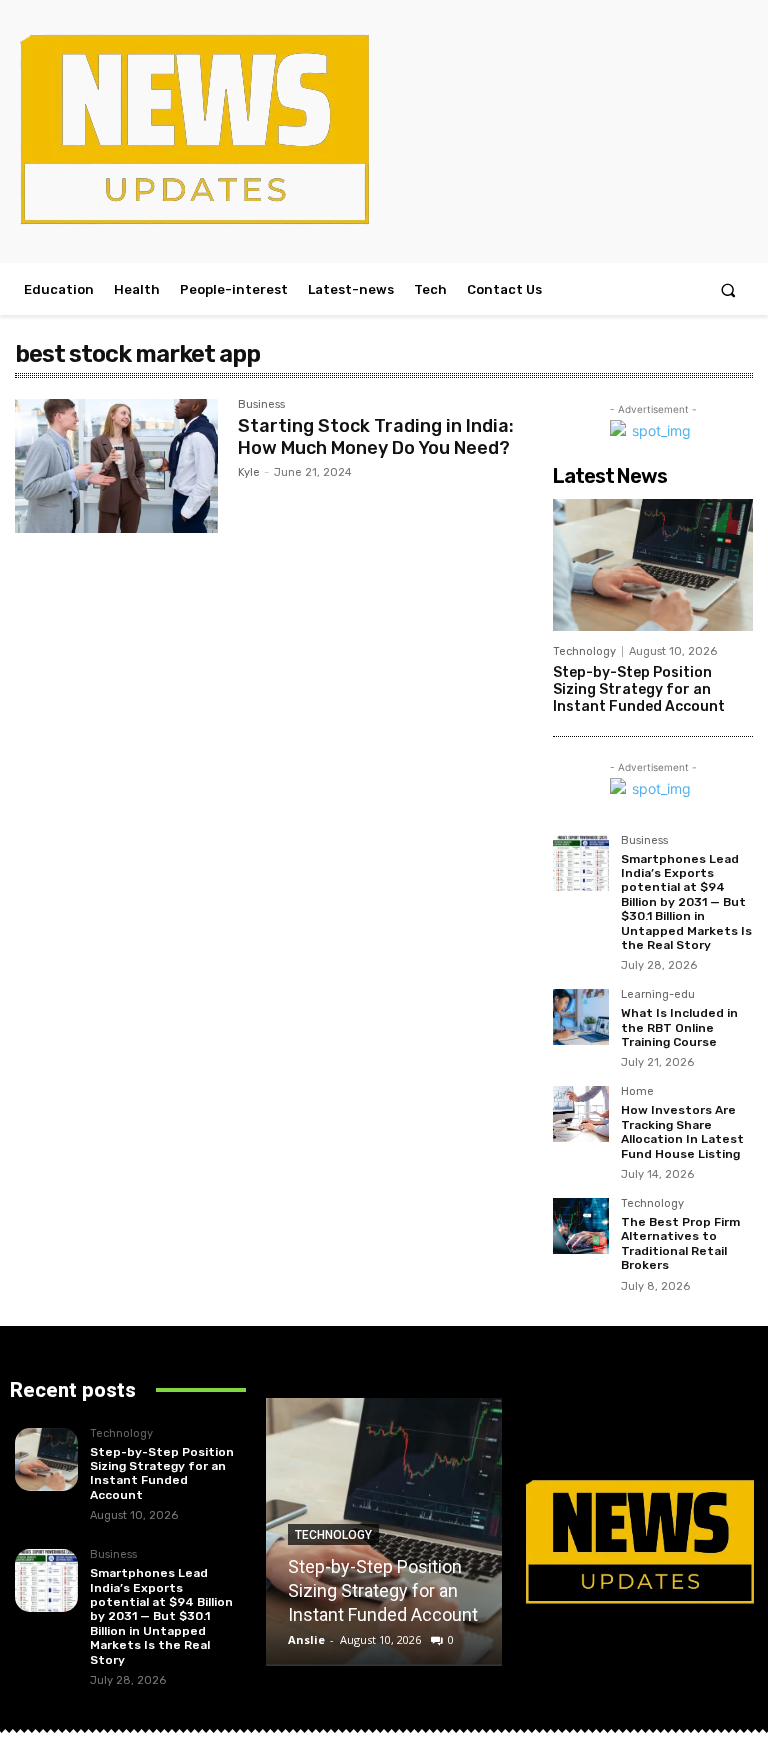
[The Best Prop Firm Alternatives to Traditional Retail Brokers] (581, 1226)
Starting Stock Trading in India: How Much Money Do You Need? (376, 437)
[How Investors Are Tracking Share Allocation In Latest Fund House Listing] (581, 1114)
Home (637, 1092)
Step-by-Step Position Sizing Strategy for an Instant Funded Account (639, 689)
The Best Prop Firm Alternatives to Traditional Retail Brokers (680, 1243)
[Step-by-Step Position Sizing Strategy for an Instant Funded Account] (653, 565)
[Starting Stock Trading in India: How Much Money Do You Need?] (116, 466)
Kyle (249, 472)
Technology (584, 651)
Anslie (306, 1639)
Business (261, 405)
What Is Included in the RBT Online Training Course (679, 1027)
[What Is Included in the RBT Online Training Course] (581, 1017)
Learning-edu (658, 995)
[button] (728, 289)
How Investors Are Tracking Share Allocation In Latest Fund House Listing (682, 1131)
